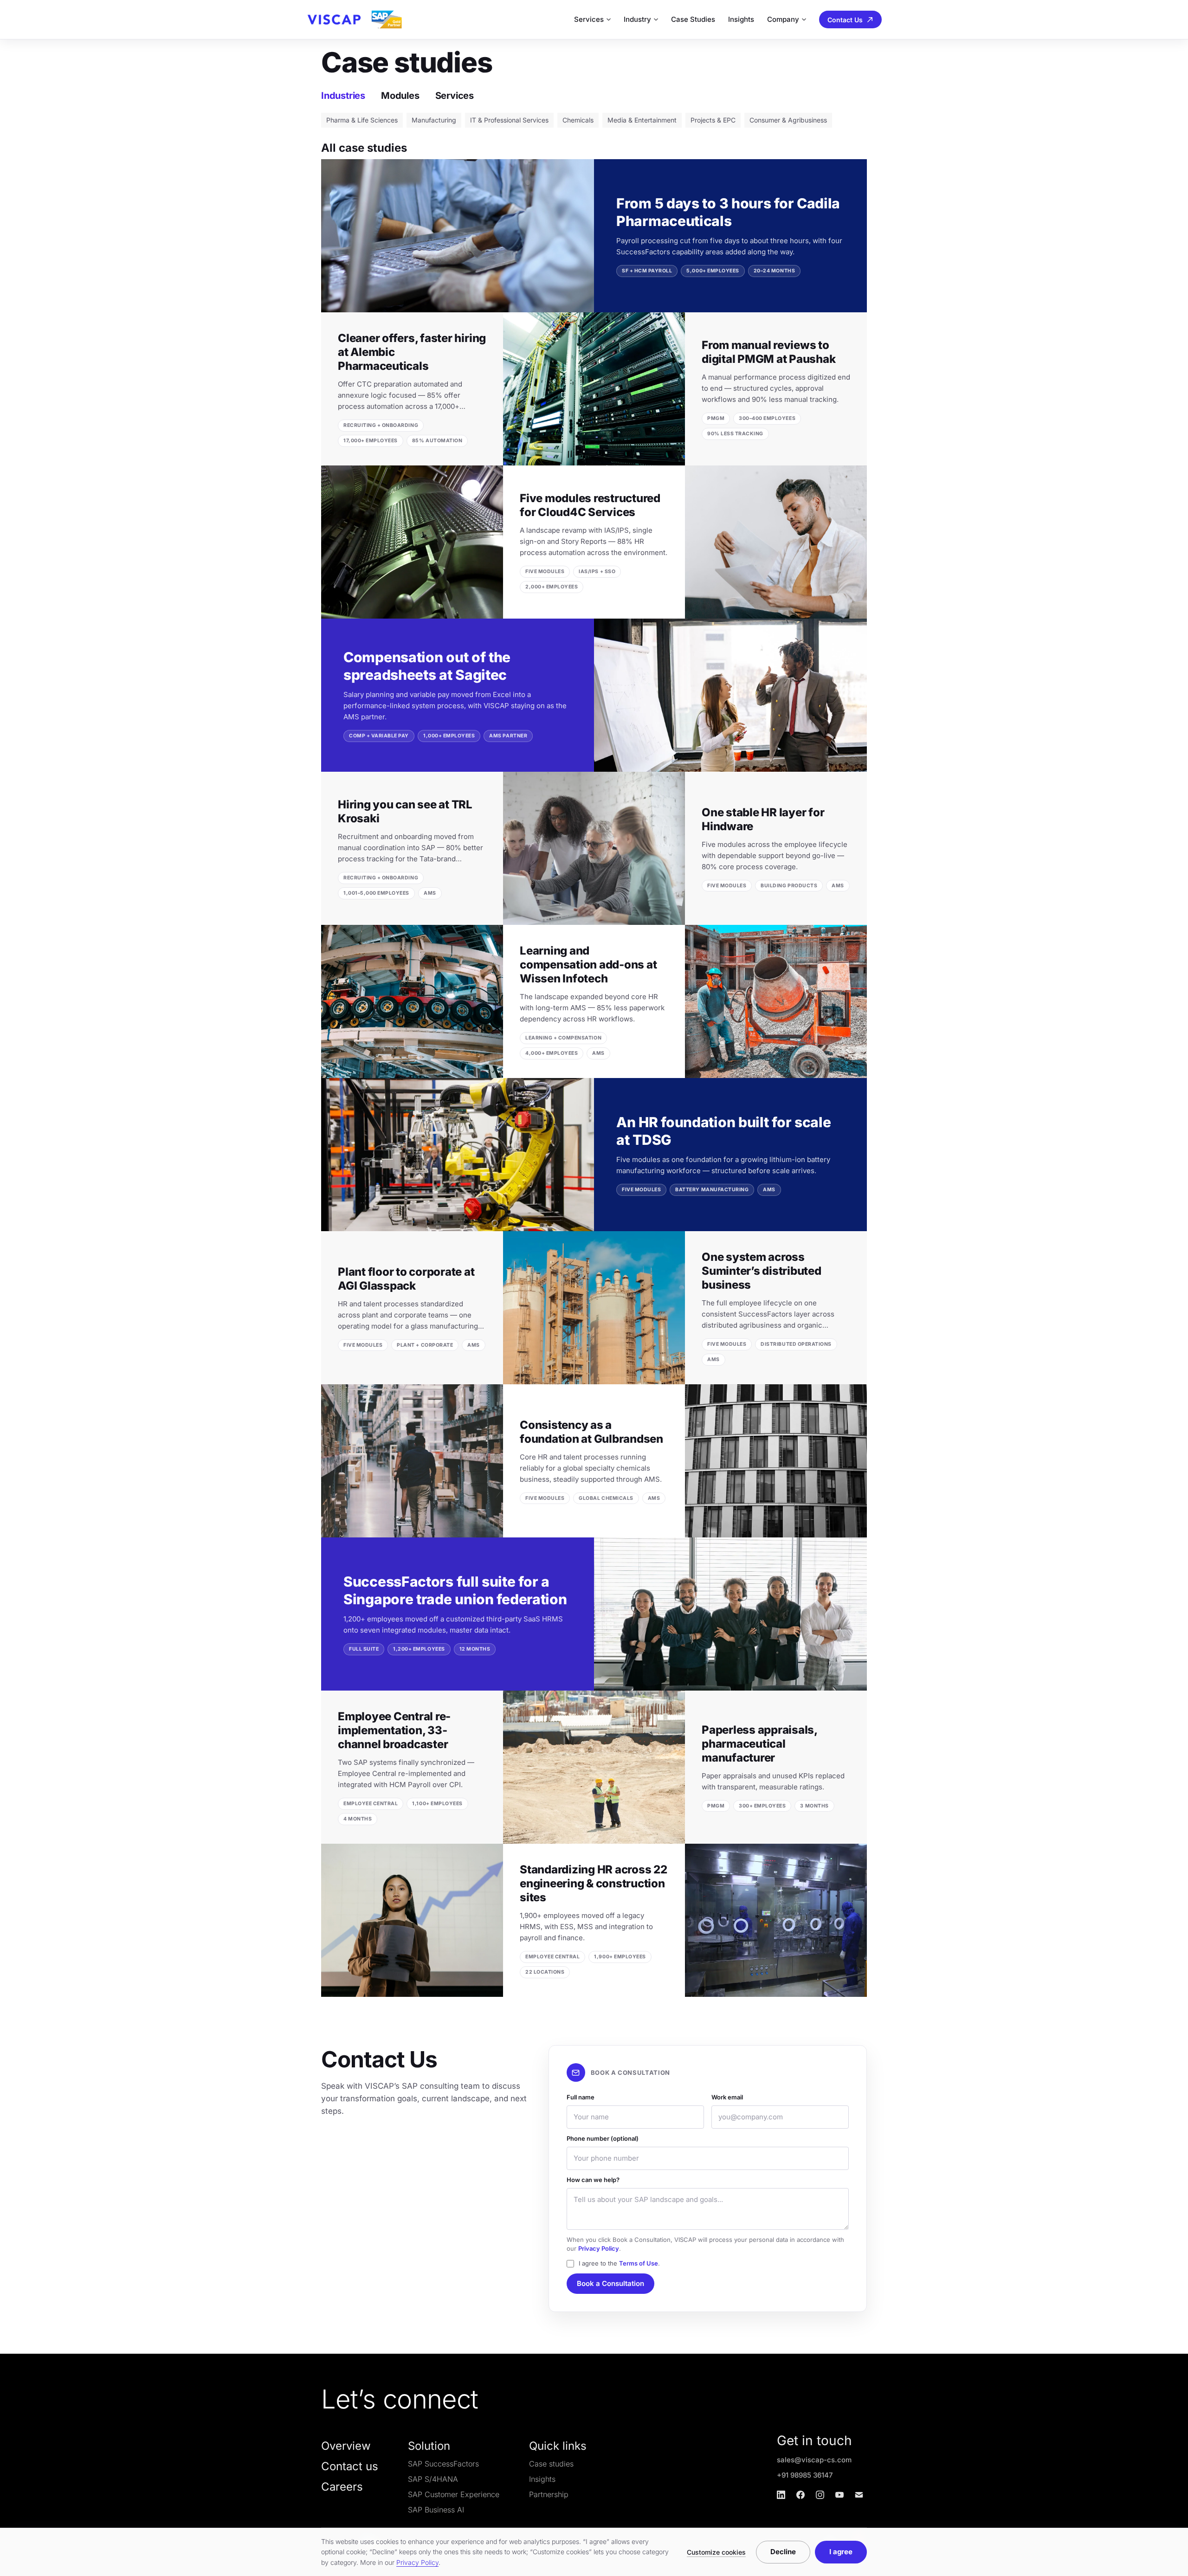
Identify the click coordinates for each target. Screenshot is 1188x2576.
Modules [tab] (400, 96)
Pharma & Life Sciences (362, 120)
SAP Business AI (436, 2510)
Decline (783, 2552)
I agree (841, 2552)
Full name (581, 2097)
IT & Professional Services (509, 120)
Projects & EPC (713, 120)
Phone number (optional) (603, 2138)
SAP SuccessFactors (443, 2464)
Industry (637, 19)
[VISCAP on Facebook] (801, 2495)
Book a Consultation (610, 2283)
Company (783, 19)
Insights (741, 19)
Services (589, 19)
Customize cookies (716, 2552)
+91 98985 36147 (805, 2475)
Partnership (549, 2494)
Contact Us (845, 20)
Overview (346, 2446)
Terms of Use (639, 2263)
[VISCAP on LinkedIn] (781, 2495)
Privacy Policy (599, 2248)
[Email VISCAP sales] (859, 2495)
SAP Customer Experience (454, 2494)
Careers (342, 2487)
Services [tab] (455, 96)
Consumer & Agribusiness (788, 120)
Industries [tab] (343, 96)
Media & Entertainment (642, 120)
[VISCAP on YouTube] (839, 2495)
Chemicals (578, 120)
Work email (727, 2097)
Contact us (350, 2466)
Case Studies (693, 19)
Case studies (551, 2464)
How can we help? (593, 2180)
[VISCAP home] (354, 19)
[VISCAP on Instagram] (820, 2495)
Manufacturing (434, 120)
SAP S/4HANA (433, 2479)
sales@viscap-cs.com (814, 2460)
